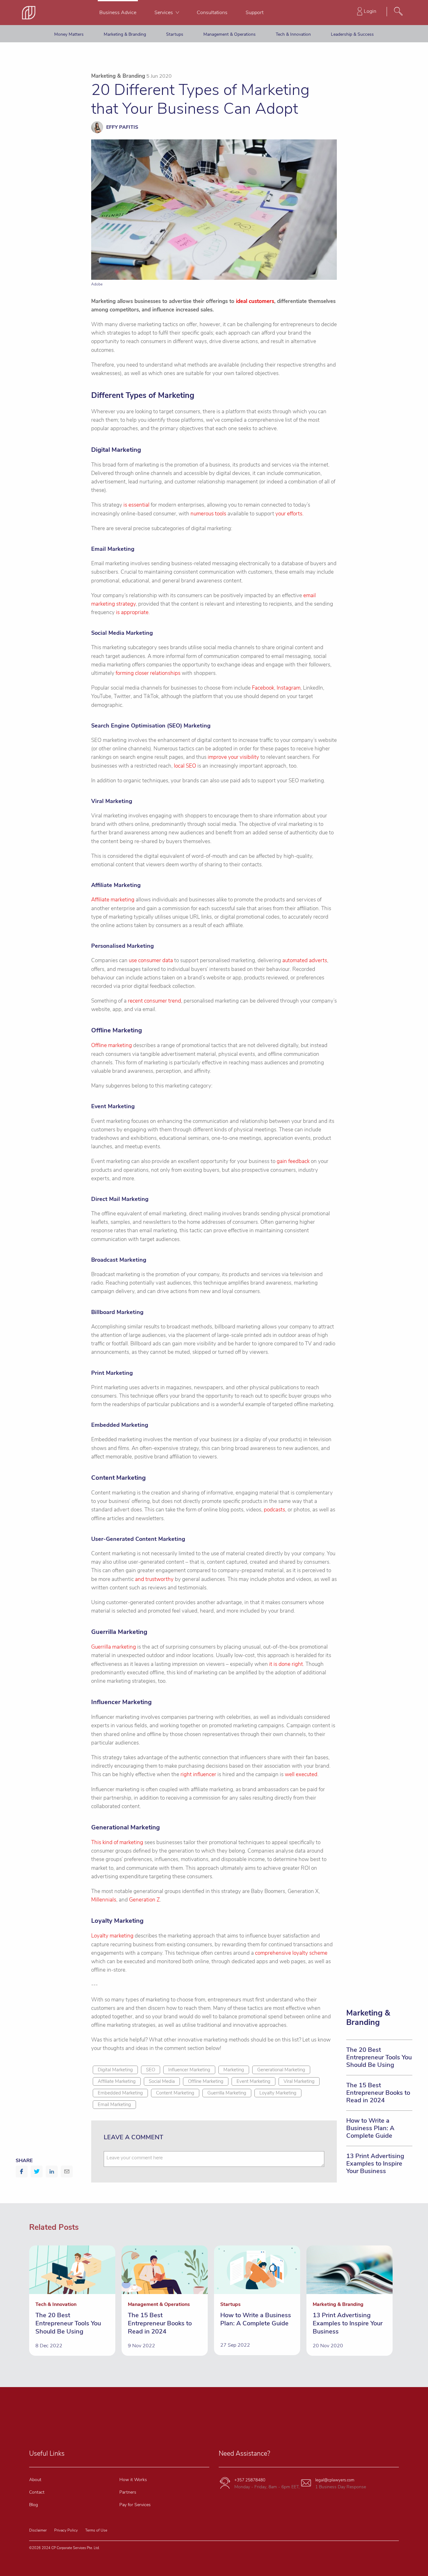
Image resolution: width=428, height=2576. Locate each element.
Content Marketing (175, 2093)
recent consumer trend (154, 1001)
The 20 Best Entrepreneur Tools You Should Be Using (379, 2057)
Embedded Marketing (120, 2093)
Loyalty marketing (112, 1936)
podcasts (274, 1510)
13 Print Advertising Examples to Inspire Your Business (375, 2164)
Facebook (263, 688)
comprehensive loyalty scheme (291, 1953)
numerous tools (208, 514)
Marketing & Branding (125, 34)
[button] (22, 2172)
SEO (151, 2070)
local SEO (185, 766)
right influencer (198, 1774)
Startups (175, 34)
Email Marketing (114, 2104)
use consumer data (151, 960)
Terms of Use (96, 2530)
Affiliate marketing (113, 900)
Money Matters (69, 34)
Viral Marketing (299, 2081)
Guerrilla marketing (114, 1647)
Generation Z (144, 1900)
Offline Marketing (206, 2081)
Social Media (162, 2081)
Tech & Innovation (293, 34)
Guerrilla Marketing (227, 2093)
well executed (301, 1774)
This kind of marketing (117, 1842)
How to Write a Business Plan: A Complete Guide (370, 2128)
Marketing (234, 2070)
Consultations (212, 13)
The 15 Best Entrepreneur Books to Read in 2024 (378, 2093)
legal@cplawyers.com (335, 2480)
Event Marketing (253, 2081)
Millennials (104, 1900)
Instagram (289, 688)
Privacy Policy (66, 2530)
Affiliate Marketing (117, 2081)
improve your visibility (233, 757)
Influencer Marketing (189, 2070)
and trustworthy (154, 1579)
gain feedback (293, 1161)
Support (255, 13)
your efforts (289, 514)
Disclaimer (38, 2530)
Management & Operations (230, 34)
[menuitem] (118, 13)
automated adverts (305, 960)
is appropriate (132, 612)
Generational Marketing (281, 2070)
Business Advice (118, 13)
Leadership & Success (352, 34)
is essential (136, 505)
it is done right (286, 1664)
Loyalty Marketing (278, 2093)
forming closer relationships (148, 673)
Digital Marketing (115, 2070)
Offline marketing (112, 1045)
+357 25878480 (250, 2480)
